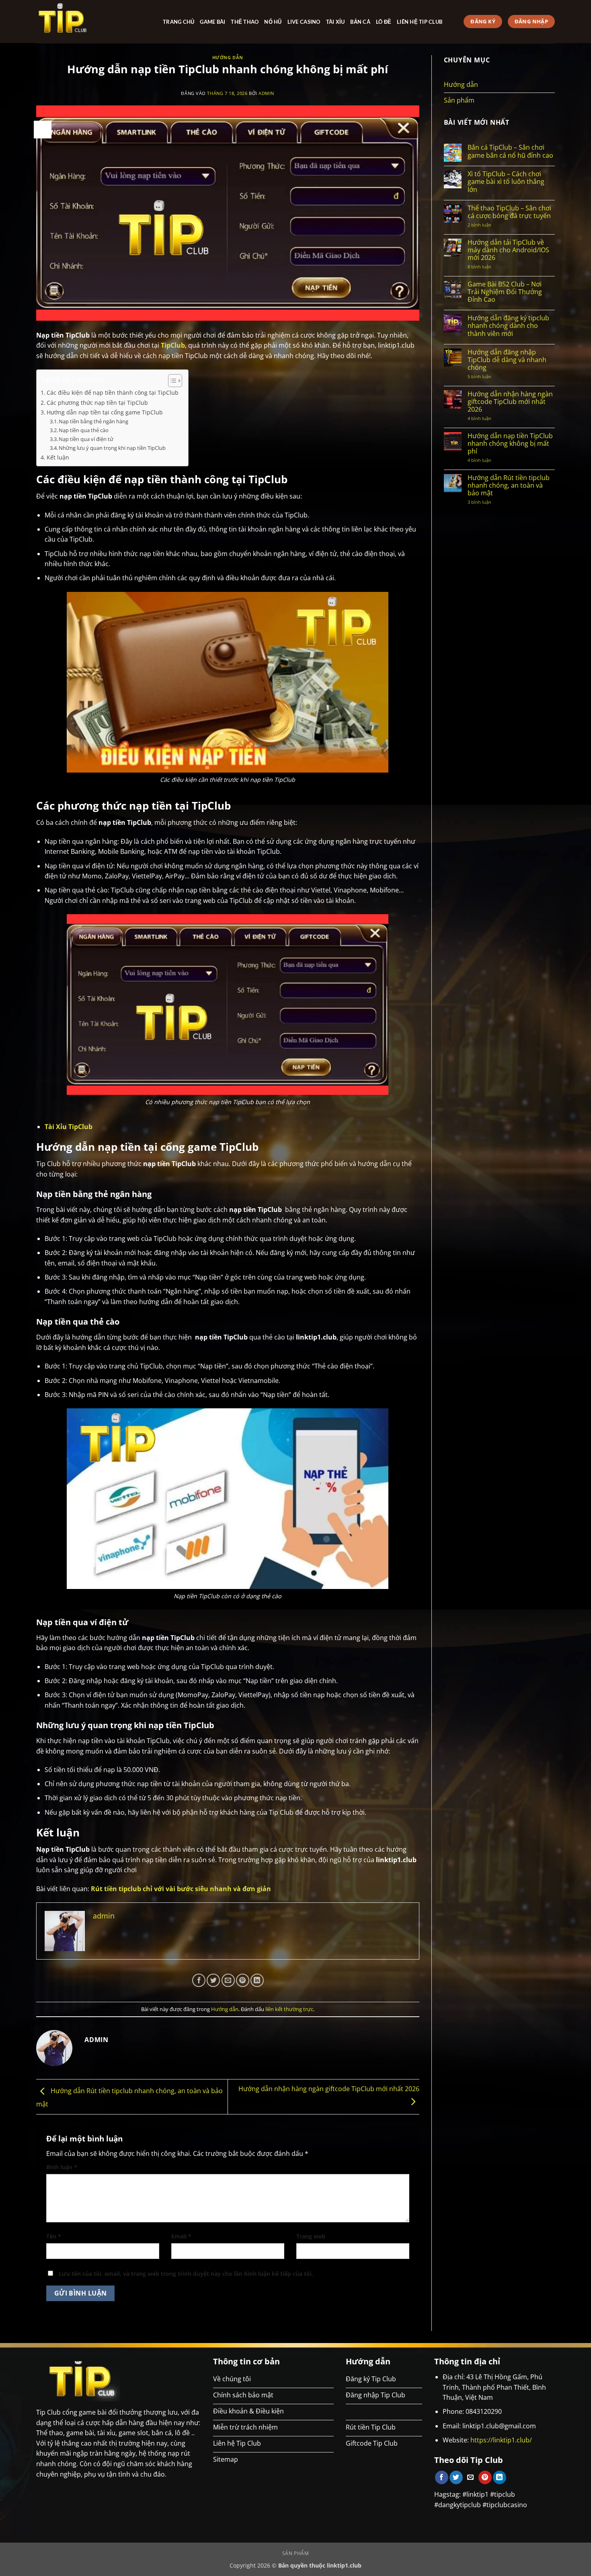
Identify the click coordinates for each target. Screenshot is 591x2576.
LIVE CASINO (304, 22)
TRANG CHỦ (179, 22)
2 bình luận (487, 225)
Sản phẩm (459, 100)
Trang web (311, 2236)
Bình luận (62, 2167)
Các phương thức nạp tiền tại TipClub (98, 403)
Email (181, 2236)
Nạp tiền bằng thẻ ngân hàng (93, 421)
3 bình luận (486, 502)
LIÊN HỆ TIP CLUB (420, 22)
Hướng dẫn (228, 57)
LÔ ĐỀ (384, 22)
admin (266, 93)
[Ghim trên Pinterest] (243, 1980)
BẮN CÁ (360, 22)
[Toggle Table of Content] (171, 381)
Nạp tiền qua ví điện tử (86, 439)
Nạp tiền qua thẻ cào (84, 430)
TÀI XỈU (336, 22)
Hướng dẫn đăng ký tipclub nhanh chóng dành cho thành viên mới (508, 326)
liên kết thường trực (289, 2009)
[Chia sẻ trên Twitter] (213, 1980)
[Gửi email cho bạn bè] (228, 1980)
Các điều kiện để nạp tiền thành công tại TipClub (113, 393)
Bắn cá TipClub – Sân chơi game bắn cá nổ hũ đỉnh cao (510, 151)
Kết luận (58, 457)
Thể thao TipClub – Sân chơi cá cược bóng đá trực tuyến (509, 212)
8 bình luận (492, 267)
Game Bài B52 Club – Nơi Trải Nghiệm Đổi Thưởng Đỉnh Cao (505, 292)
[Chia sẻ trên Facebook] (199, 1980)
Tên (54, 2236)
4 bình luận (488, 418)
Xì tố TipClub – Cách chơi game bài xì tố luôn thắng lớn (506, 182)
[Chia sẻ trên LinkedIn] (257, 1980)
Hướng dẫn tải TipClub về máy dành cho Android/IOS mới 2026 (508, 250)
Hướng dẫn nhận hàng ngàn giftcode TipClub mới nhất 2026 (510, 402)
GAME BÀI (212, 22)
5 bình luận (487, 376)
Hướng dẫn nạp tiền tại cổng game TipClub (105, 412)
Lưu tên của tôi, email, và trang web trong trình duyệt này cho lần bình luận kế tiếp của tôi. (186, 2274)
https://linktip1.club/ (501, 2440)
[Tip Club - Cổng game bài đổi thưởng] (93, 22)
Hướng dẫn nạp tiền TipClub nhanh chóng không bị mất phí (510, 444)
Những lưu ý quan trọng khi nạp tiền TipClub (112, 448)
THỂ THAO (245, 22)
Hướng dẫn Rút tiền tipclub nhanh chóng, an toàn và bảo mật (509, 486)
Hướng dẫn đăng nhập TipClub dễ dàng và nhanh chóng (507, 360)
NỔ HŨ (273, 22)
